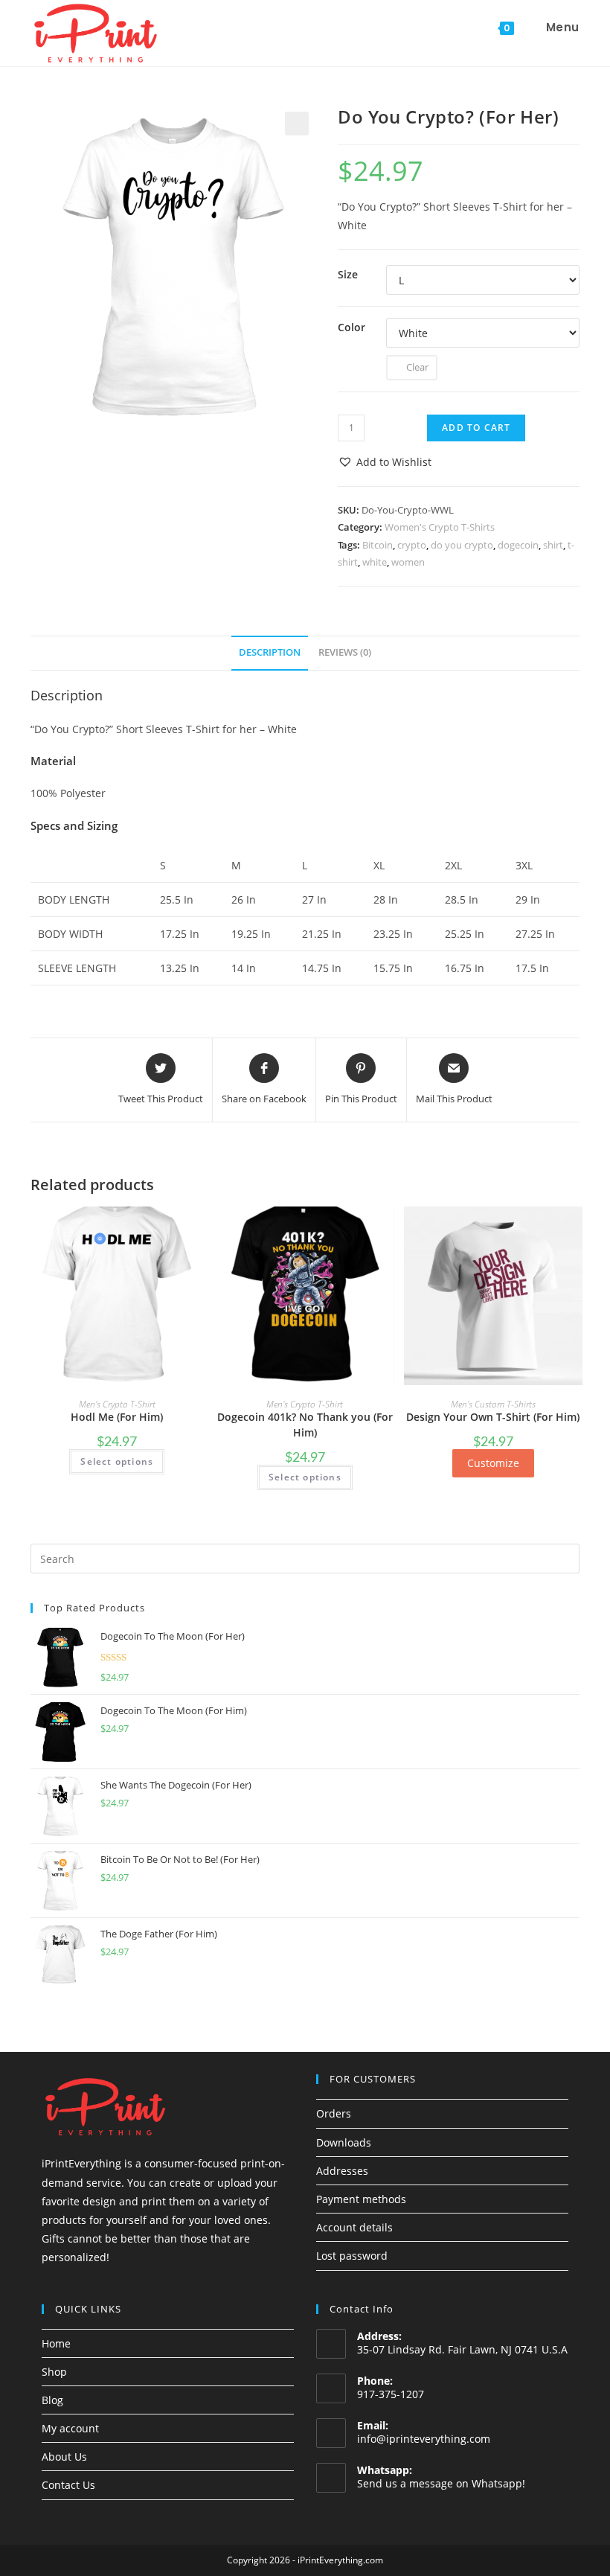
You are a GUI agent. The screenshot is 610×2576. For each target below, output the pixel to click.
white (375, 562)
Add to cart (476, 428)
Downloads (344, 2142)
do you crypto (462, 545)
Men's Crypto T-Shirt (117, 1404)
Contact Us (68, 2485)
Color (351, 327)
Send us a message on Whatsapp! (441, 2483)
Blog (52, 2400)
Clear (417, 367)
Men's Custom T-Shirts (493, 1404)
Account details (354, 2227)
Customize (493, 1463)
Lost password (352, 2256)
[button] (385, 462)
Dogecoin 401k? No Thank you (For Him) (305, 1425)
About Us (64, 2457)
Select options (117, 1461)
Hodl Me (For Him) (117, 1417)
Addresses (342, 2171)
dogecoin (518, 545)
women (408, 562)
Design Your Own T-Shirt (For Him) (493, 1417)
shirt (553, 545)
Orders (334, 2113)
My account (70, 2428)
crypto (412, 545)
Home (56, 2343)
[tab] (270, 653)
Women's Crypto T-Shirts (440, 527)
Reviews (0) (345, 652)
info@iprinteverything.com (424, 2439)
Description (270, 652)
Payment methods (361, 2199)
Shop (54, 2372)
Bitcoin (378, 545)
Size (348, 274)
